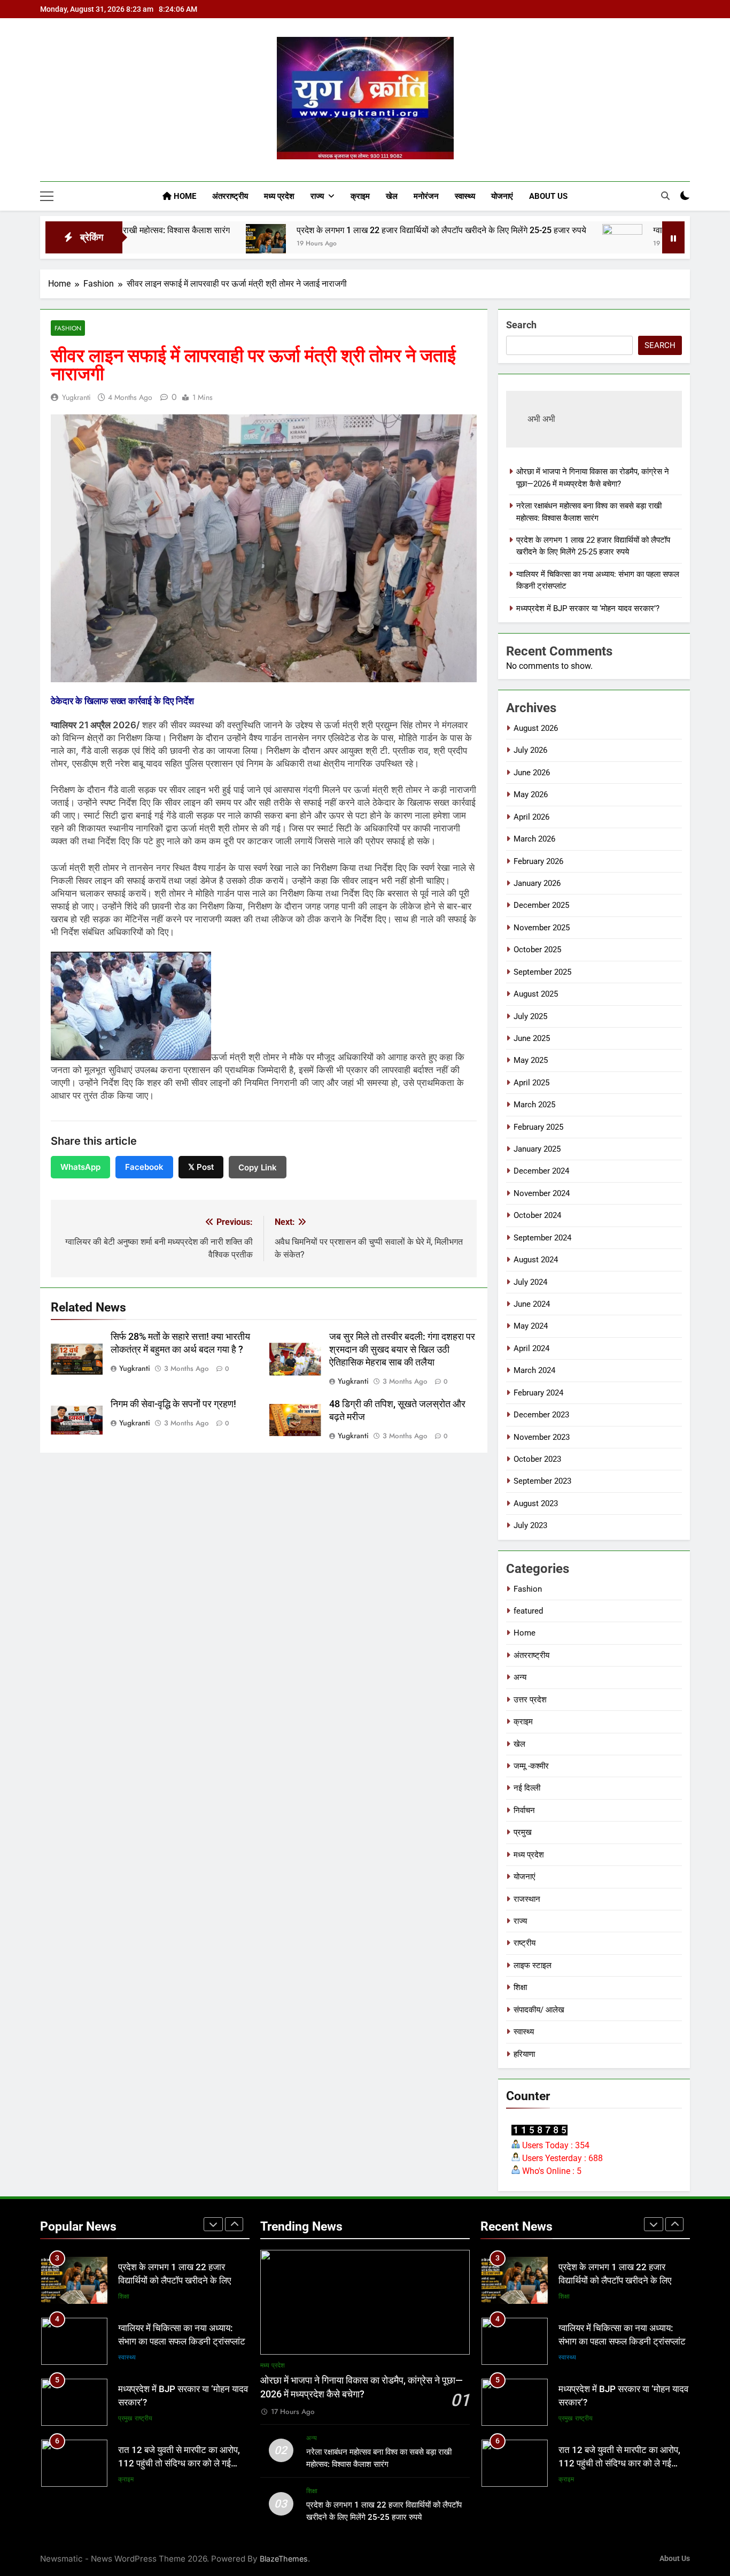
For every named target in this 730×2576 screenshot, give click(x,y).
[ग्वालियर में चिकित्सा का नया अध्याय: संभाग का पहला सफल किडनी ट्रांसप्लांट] (518, 244)
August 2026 (536, 728)
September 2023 (542, 1481)
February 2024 (538, 1393)
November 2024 (542, 1193)
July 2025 (530, 1016)
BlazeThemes (284, 2559)
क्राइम (360, 196)
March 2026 (534, 839)
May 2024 (531, 1326)
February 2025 (538, 1127)
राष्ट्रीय (525, 1943)
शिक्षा (520, 1987)
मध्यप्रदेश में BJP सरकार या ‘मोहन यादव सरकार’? (588, 608)
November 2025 (542, 928)
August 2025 (536, 994)
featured (528, 1611)
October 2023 (537, 1459)
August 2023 (536, 1503)
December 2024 (541, 1171)
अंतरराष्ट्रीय (230, 196)
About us (548, 196)
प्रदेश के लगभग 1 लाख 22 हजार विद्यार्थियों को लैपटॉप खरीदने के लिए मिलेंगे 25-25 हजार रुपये (337, 230)
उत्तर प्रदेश (530, 1700)
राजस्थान (527, 1899)
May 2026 (531, 795)
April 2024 (531, 1348)
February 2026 (538, 861)
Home (184, 196)
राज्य (317, 196)
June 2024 (532, 1304)
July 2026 (530, 750)
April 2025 (531, 1083)
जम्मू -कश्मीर (531, 1766)
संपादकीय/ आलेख (539, 2010)
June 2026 (532, 773)
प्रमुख (523, 1832)
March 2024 (534, 1370)
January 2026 (537, 883)
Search (521, 325)
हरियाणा (524, 2054)
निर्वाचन (524, 1810)
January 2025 (537, 1149)
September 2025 (542, 972)
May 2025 (531, 1060)
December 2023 (541, 1415)
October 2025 (537, 950)
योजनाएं (502, 196)
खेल (392, 196)
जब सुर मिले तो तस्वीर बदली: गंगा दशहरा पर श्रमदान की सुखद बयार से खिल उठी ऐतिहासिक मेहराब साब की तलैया (402, 1349)
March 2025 (534, 1105)
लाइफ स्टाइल (533, 1965)
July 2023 (530, 1525)
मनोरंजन (426, 196)
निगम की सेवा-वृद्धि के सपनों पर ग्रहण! (173, 1404)
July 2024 (530, 1282)
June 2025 (532, 1038)
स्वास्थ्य (465, 196)
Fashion (68, 328)
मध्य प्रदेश (279, 196)
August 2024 (536, 1260)
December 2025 (541, 905)
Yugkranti (76, 397)
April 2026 (531, 817)
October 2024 (537, 1215)
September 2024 (542, 1238)
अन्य (520, 1677)
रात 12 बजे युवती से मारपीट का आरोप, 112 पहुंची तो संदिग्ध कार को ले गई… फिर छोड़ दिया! (179, 2403)
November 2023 (542, 1437)
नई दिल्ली (527, 1788)
